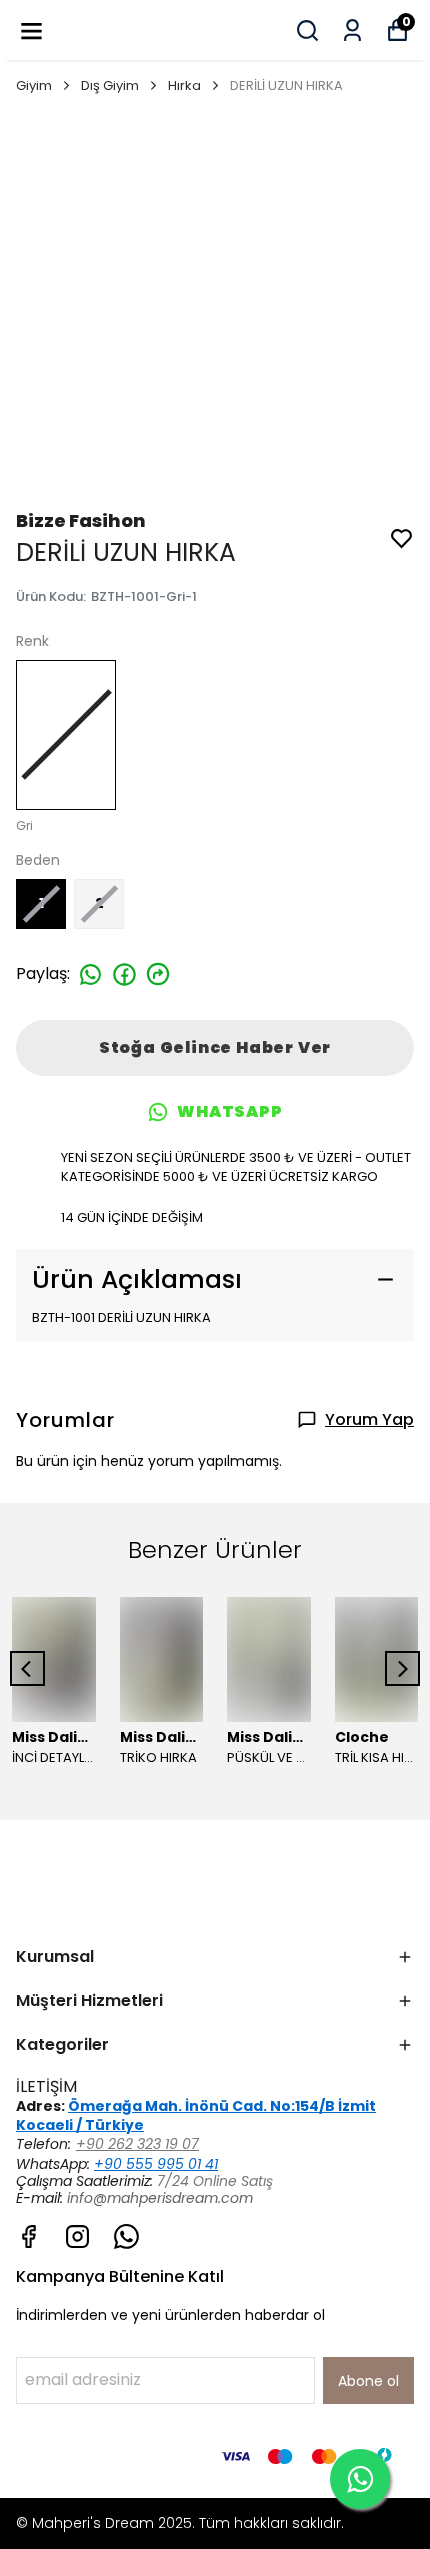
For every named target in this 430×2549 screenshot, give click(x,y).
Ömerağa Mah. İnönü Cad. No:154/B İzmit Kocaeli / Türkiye (196, 2115)
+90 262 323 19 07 (137, 2144)
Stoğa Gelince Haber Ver (215, 1047)
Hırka (184, 85)
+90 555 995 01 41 (156, 2164)
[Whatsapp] (126, 2236)
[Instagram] (77, 2236)
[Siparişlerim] (352, 30)
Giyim (34, 85)
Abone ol (368, 2381)
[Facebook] (28, 2236)
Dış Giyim (110, 85)
